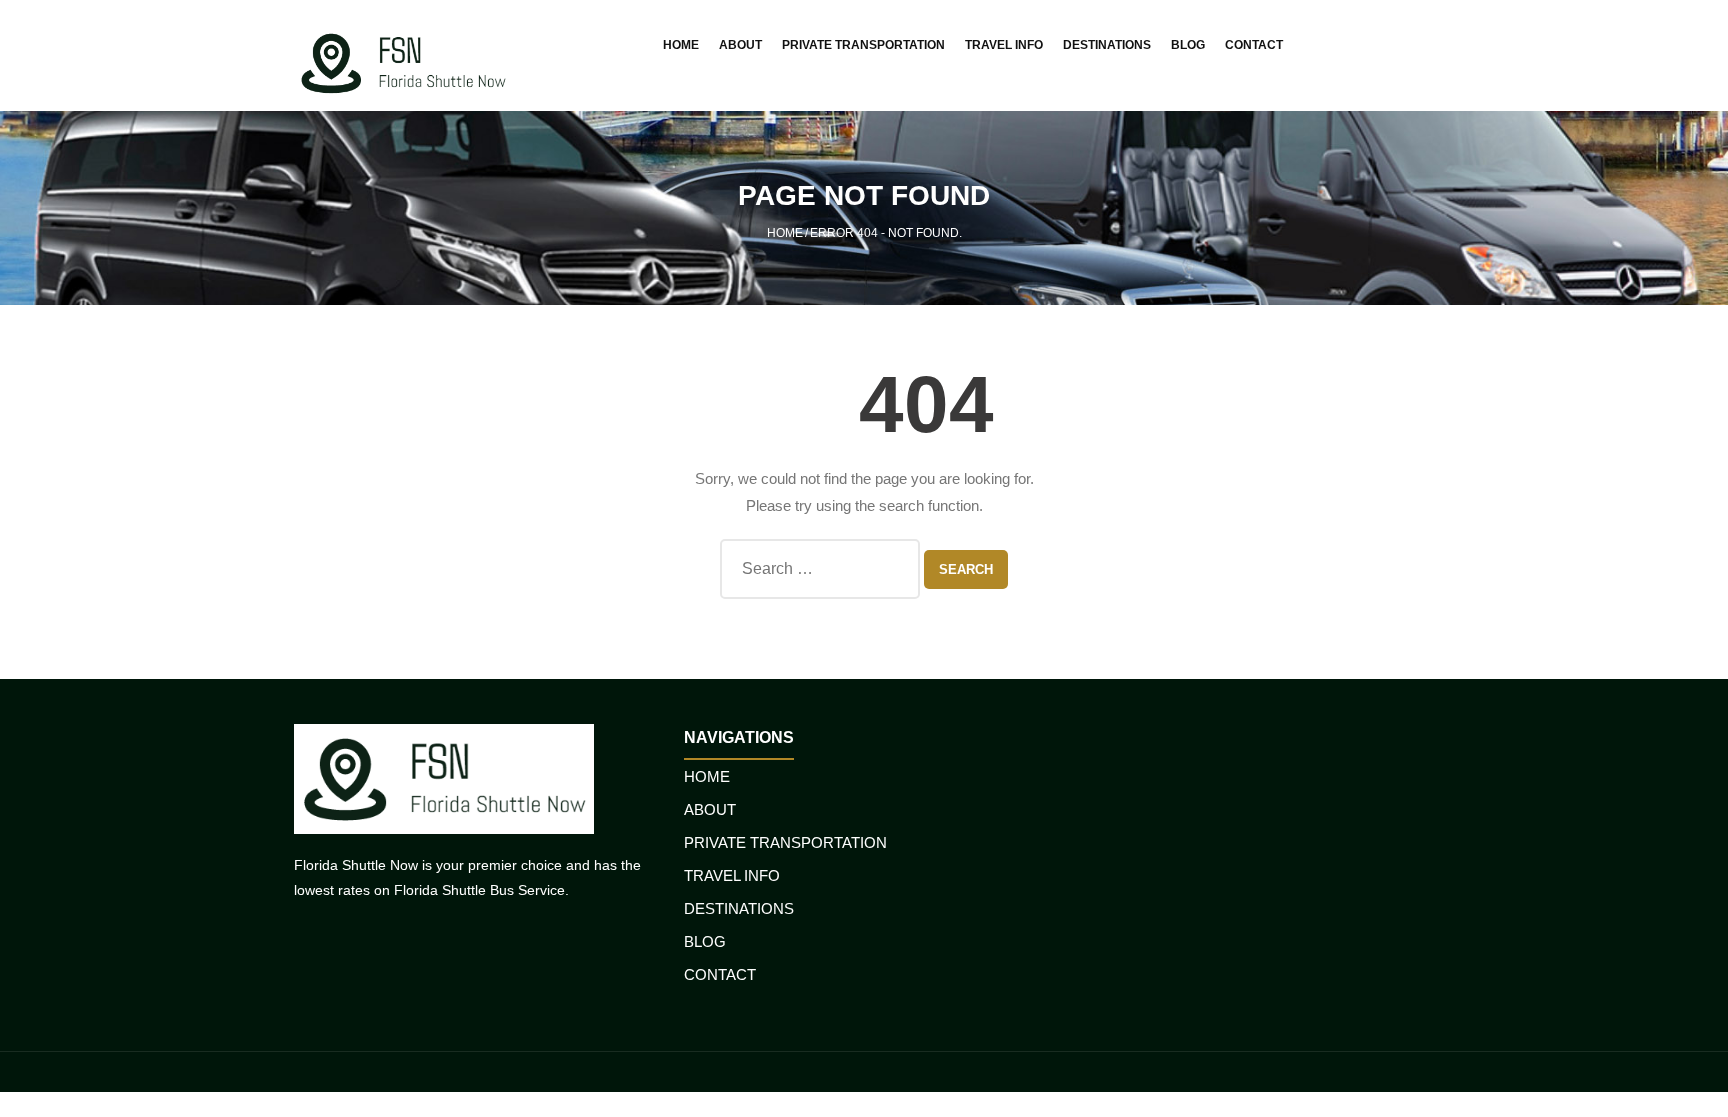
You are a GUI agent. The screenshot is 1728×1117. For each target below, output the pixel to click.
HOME (707, 776)
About (710, 809)
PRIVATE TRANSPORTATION (785, 842)
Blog (705, 941)
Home (785, 233)
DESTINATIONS (739, 908)
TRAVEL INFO (732, 875)
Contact (720, 974)
